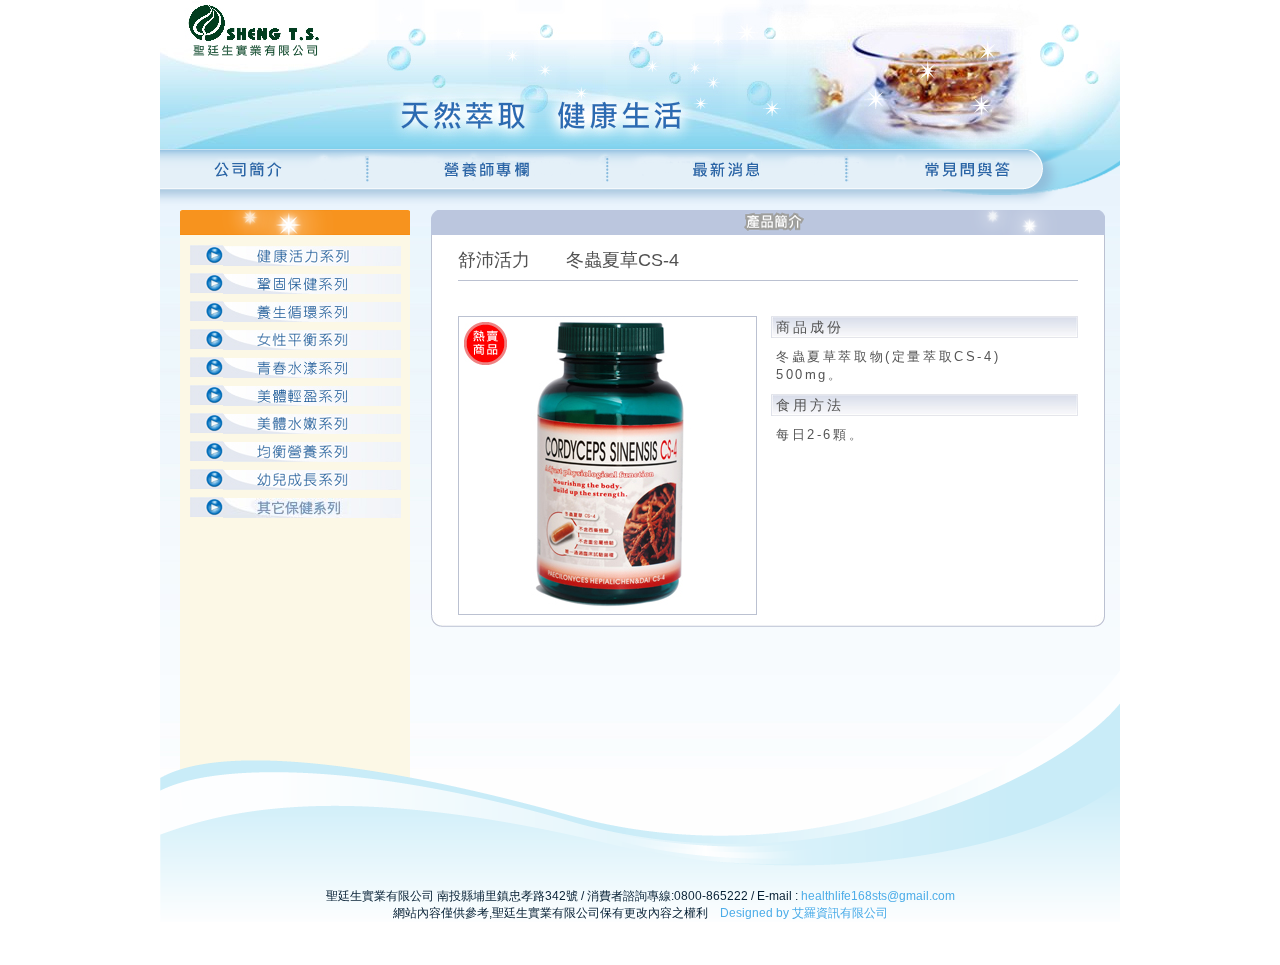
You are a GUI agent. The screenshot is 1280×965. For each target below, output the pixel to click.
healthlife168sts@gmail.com (878, 896)
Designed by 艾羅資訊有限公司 (804, 913)
